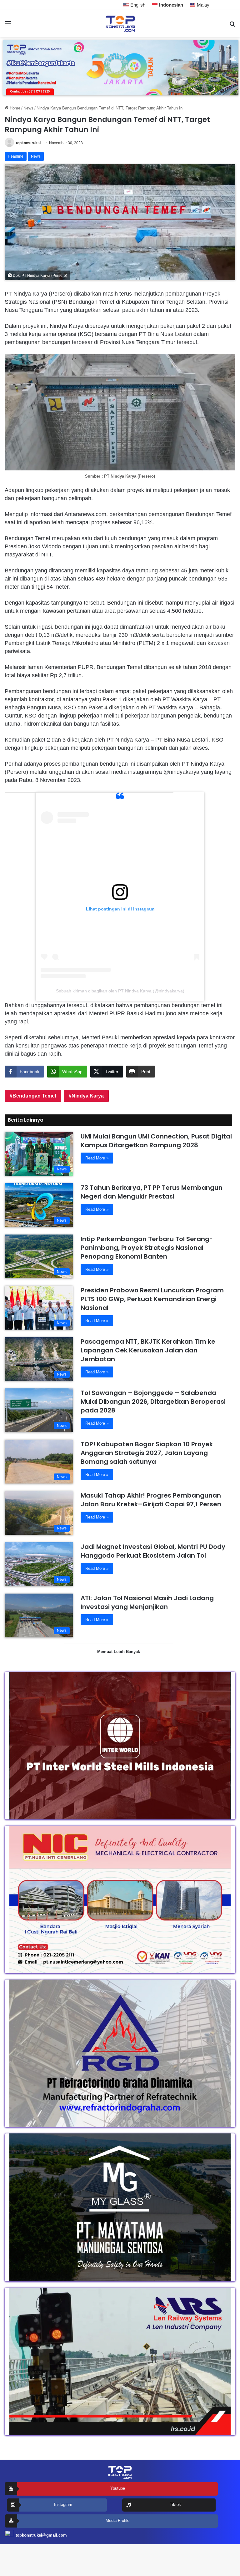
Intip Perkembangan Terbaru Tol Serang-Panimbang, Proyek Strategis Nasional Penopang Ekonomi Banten (147, 1248)
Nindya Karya (88, 1096)
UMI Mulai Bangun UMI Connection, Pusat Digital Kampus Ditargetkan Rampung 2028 (156, 1141)
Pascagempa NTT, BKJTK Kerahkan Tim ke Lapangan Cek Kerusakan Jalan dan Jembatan (148, 1350)
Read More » (97, 1158)
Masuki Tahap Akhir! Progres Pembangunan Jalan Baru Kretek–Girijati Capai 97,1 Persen (151, 1500)
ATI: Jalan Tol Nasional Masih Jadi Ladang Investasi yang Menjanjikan (147, 1602)
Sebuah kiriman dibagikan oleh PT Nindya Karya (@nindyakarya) (120, 991)
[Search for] (232, 26)
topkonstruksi (28, 143)
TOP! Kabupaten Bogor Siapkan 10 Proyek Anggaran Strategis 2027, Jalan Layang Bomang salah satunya (147, 1453)
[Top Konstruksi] (120, 24)
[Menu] (8, 26)
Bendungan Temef (34, 1096)
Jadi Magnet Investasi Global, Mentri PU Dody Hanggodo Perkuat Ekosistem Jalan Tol (153, 1551)
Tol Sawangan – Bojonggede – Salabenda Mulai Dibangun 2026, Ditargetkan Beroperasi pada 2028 (153, 1402)
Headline (16, 156)
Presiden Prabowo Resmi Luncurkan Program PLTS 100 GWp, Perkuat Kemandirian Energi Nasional (152, 1299)
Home (14, 108)
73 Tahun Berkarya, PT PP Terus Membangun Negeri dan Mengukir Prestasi (152, 1192)
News (28, 108)
